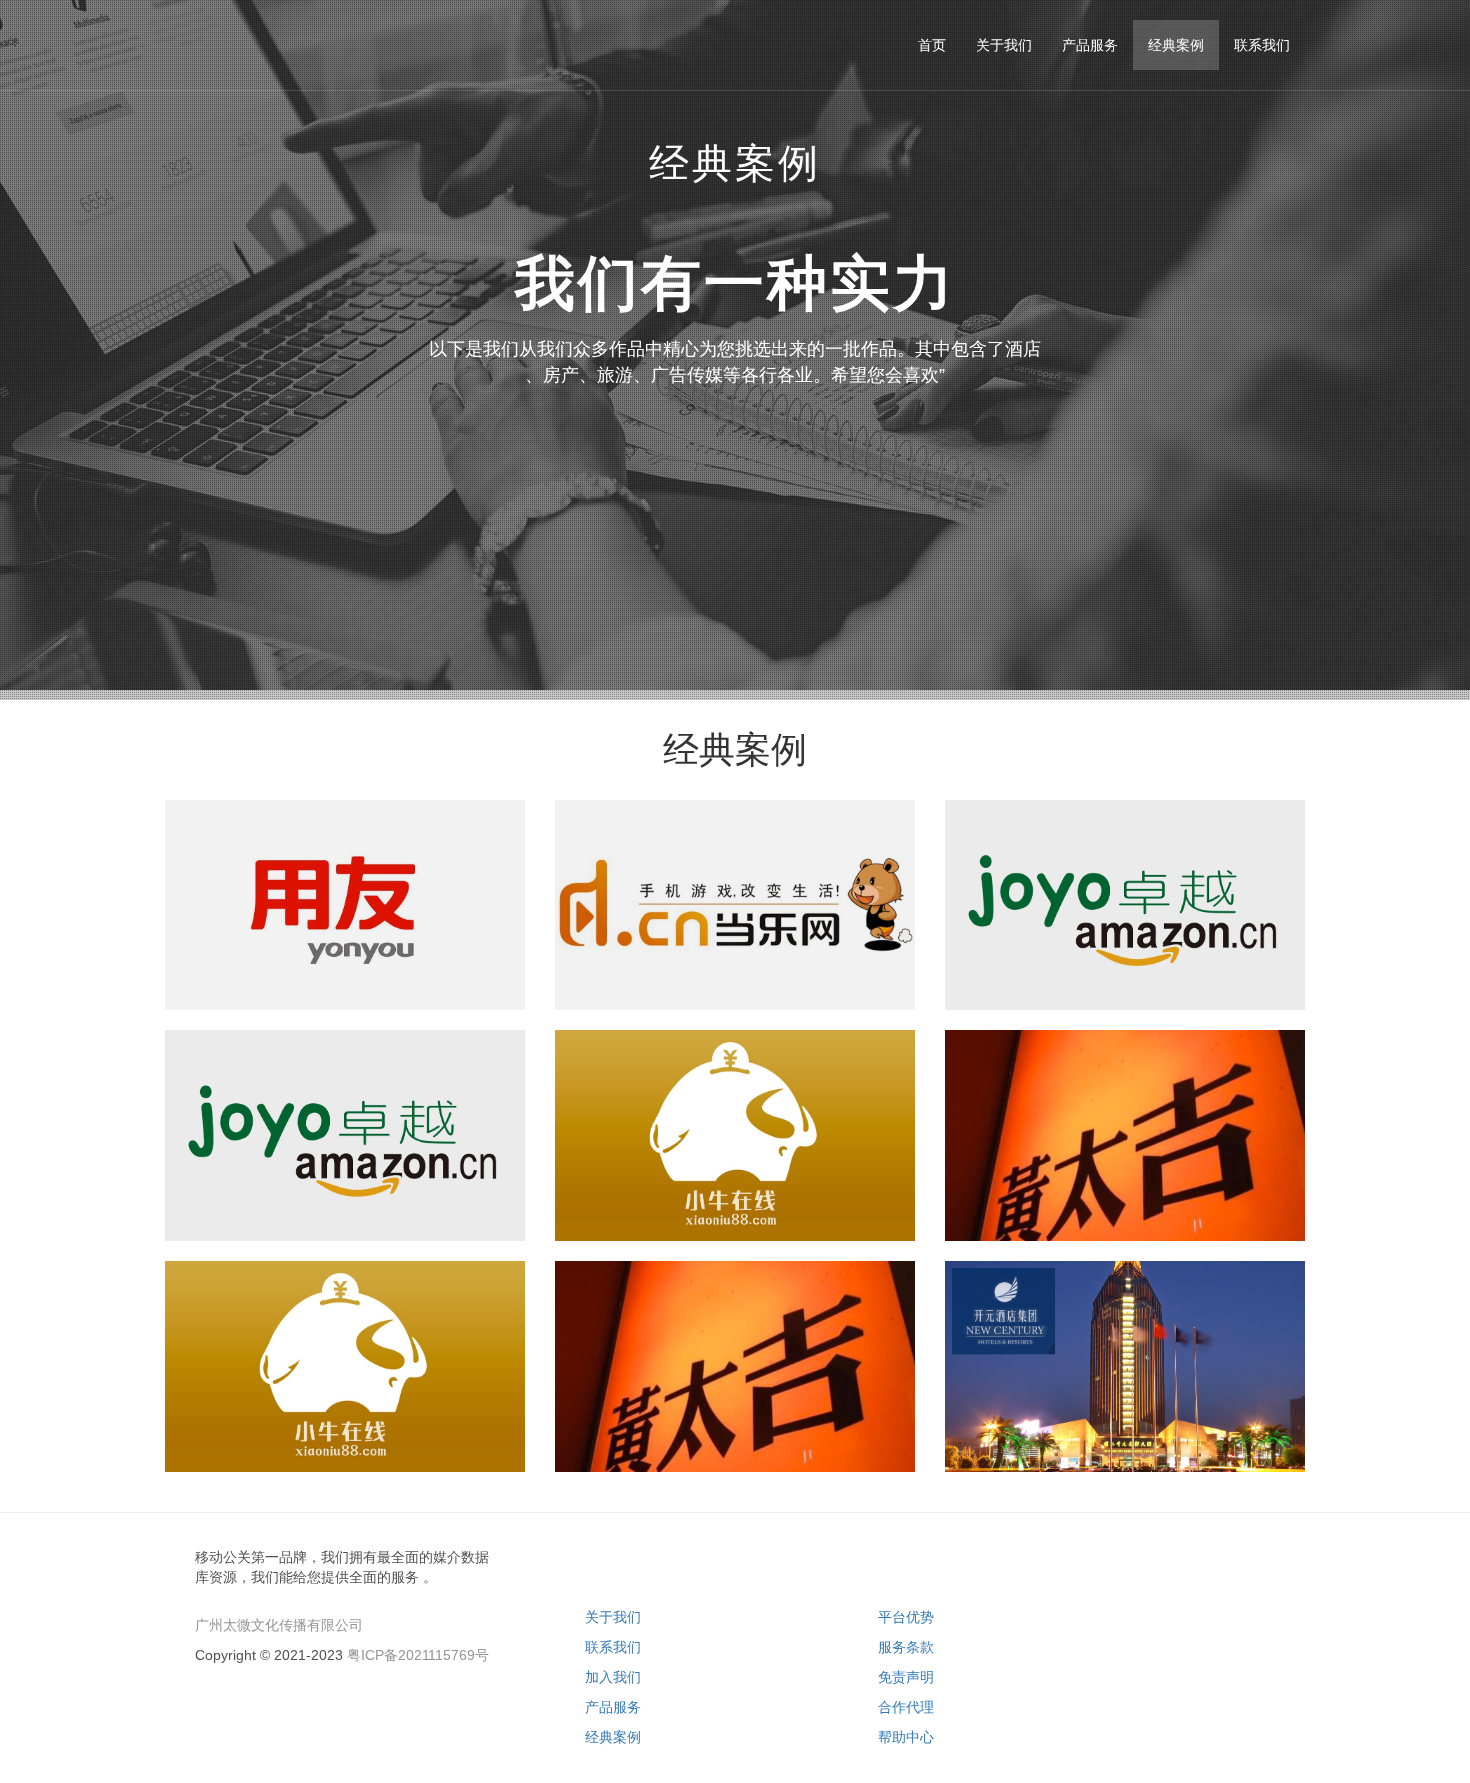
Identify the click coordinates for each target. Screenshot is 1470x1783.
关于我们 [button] (1004, 45)
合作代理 (906, 1707)
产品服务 (613, 1707)
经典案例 (613, 1737)
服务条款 (906, 1647)
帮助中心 (906, 1737)
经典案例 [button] (1176, 45)
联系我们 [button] (1262, 45)
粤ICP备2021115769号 (418, 1655)
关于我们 (613, 1617)
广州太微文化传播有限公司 (279, 1625)
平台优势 (906, 1617)
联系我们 (613, 1647)
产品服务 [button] (1090, 45)
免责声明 (906, 1677)
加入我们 (613, 1677)
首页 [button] (932, 45)
